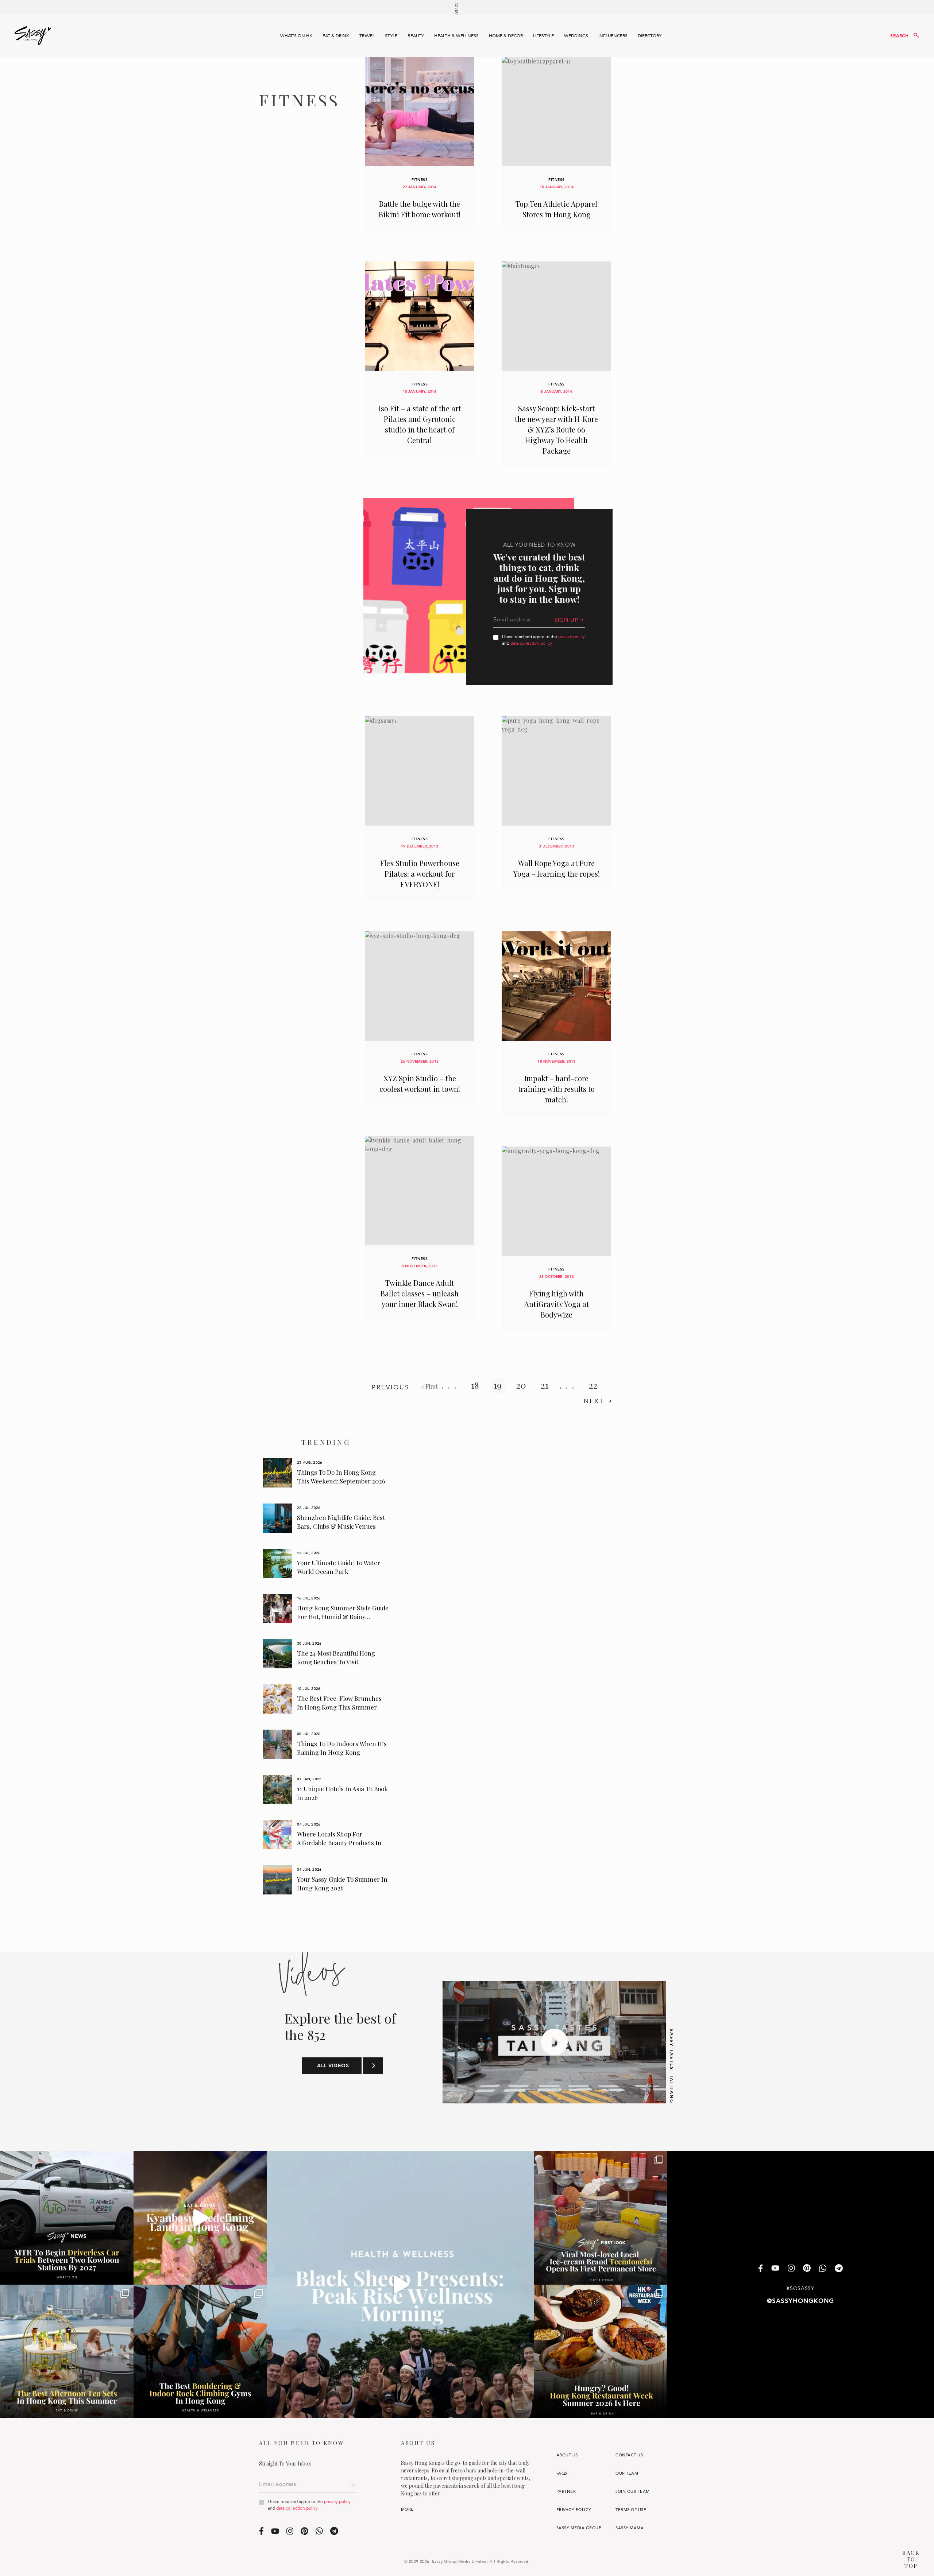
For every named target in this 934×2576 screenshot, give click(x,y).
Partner (566, 2492)
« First (429, 1386)
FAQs (562, 2473)
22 (593, 1385)
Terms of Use (631, 2510)
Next (594, 1401)
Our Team (627, 2473)
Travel (367, 36)
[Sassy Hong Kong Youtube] (775, 2269)
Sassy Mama (630, 2528)
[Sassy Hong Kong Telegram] (839, 2269)
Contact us (629, 2455)
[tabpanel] (326, 1473)
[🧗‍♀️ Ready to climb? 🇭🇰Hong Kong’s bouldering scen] (200, 2351)
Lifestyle (543, 36)
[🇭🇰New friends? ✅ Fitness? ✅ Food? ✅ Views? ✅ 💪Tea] (401, 2285)
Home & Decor (506, 36)
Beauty (416, 36)
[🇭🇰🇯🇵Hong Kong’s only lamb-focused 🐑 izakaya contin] (200, 2218)
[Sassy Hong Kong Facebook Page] (761, 2269)
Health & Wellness (456, 36)
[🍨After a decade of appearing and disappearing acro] (601, 2218)
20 (521, 1385)
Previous (391, 1387)
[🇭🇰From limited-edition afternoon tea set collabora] (67, 2351)
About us (567, 2455)
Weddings (576, 36)
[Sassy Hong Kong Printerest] (807, 2269)
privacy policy (572, 637)
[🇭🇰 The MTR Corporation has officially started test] (67, 2218)
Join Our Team (632, 2492)
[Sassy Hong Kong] (33, 36)
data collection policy (531, 643)
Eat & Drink (336, 36)
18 (475, 1385)
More (407, 2509)
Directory (650, 36)
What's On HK (296, 36)
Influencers (613, 36)
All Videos (333, 2066)
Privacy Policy (574, 2510)
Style (391, 36)
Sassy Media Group (579, 2528)
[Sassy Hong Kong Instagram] (791, 2269)
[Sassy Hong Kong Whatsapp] (823, 2269)
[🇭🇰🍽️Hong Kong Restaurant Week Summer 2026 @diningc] (601, 2351)
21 (545, 1385)
